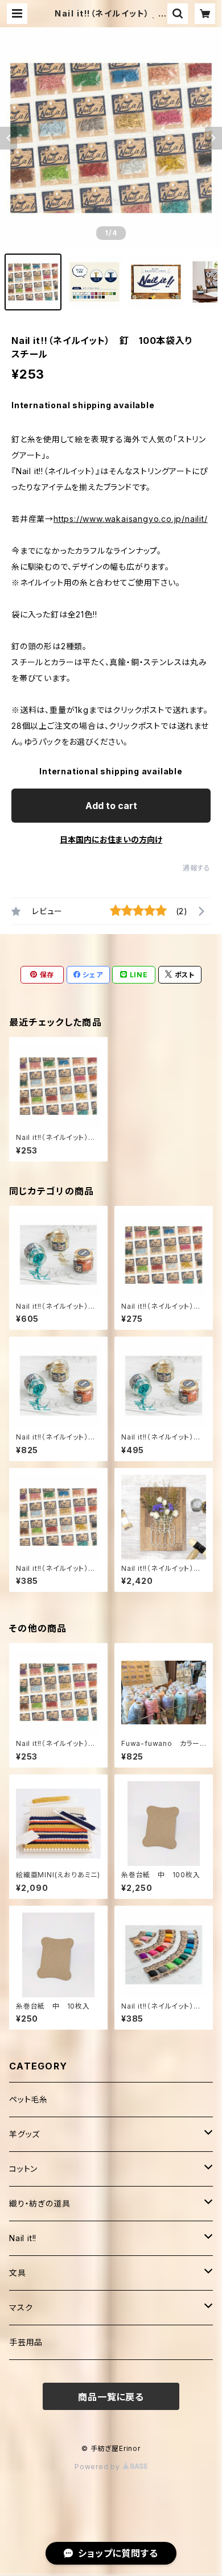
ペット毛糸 (28, 2099)
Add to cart (111, 806)
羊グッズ (24, 2134)
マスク (21, 2307)
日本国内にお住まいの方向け (111, 839)
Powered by (98, 2467)
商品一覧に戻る (111, 2397)
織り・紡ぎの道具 (40, 2203)
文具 (18, 2273)
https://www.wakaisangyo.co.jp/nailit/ (131, 519)
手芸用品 (26, 2342)
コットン (23, 2169)
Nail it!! (23, 2238)
